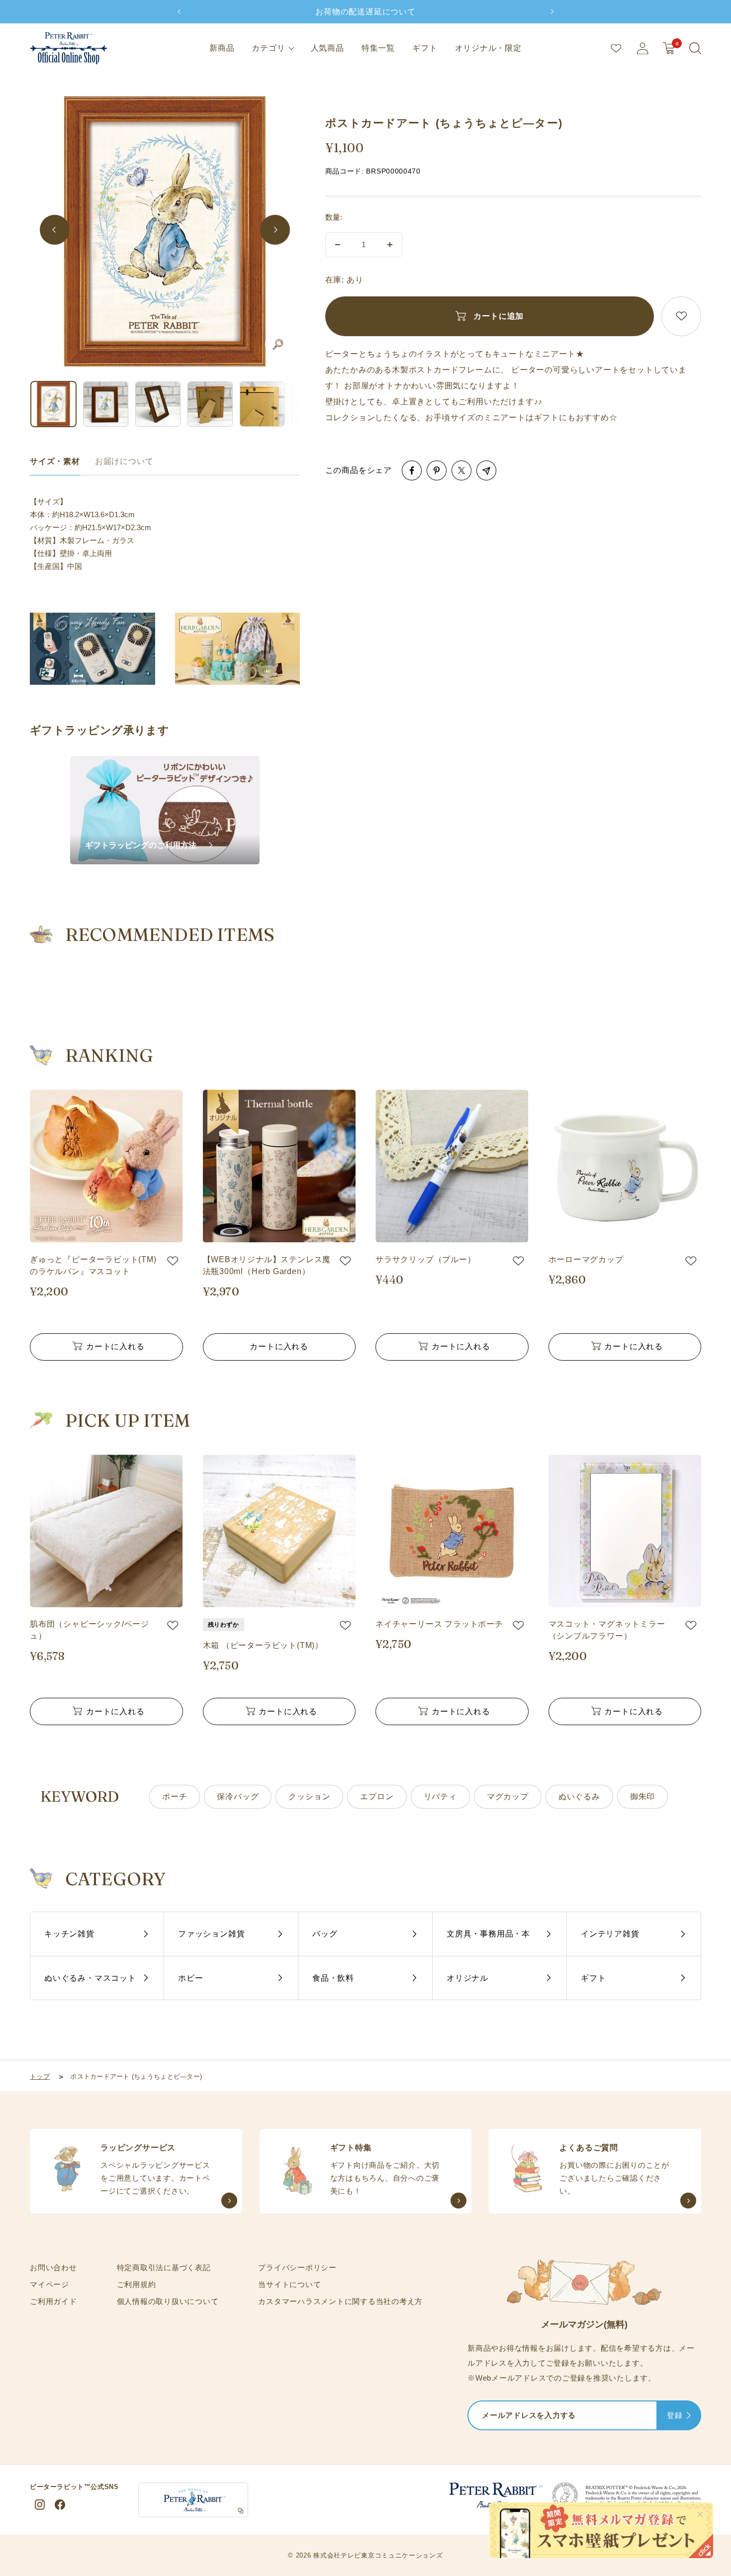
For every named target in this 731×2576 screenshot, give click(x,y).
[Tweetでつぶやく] (461, 470)
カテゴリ (268, 48)
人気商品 (327, 48)
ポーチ (175, 1796)
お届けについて (124, 461)
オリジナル (467, 1978)
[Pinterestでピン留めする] (437, 470)
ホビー (190, 1978)
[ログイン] (642, 48)
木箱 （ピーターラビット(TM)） (263, 1645)
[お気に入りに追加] (681, 316)
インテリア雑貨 (610, 1934)
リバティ (440, 1796)
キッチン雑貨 (69, 1934)
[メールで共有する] (486, 470)
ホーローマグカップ (586, 1259)
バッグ (325, 1934)
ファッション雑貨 (211, 1934)
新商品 (222, 48)
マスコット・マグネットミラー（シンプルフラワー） (607, 1630)
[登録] (689, 2416)
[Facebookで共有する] (412, 470)
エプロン (377, 1796)
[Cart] (669, 48)
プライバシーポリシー (297, 2267)
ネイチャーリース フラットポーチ (439, 1624)
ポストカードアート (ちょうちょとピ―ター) (136, 2076)
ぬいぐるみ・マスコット (90, 1978)
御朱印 (642, 1796)
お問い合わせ (53, 2267)
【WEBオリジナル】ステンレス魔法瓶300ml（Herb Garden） (267, 1265)
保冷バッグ (238, 1796)
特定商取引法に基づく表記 (164, 2267)
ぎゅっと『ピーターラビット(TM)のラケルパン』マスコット (93, 1265)
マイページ (49, 2284)
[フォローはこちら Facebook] (60, 2505)
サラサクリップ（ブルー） (426, 1259)
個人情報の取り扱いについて (168, 2301)
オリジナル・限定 (488, 48)
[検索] (695, 48)
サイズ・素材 (55, 461)
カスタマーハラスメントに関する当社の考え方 (340, 2301)
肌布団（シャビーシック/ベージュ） (90, 1630)
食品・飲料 (333, 1978)
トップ (40, 2076)
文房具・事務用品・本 (488, 1934)
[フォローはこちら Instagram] (40, 2505)
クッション (309, 1796)
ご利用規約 (137, 2284)
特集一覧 (378, 48)
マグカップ (508, 1796)
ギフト (425, 48)
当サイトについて (289, 2284)
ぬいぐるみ (579, 1796)
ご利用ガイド (53, 2301)
